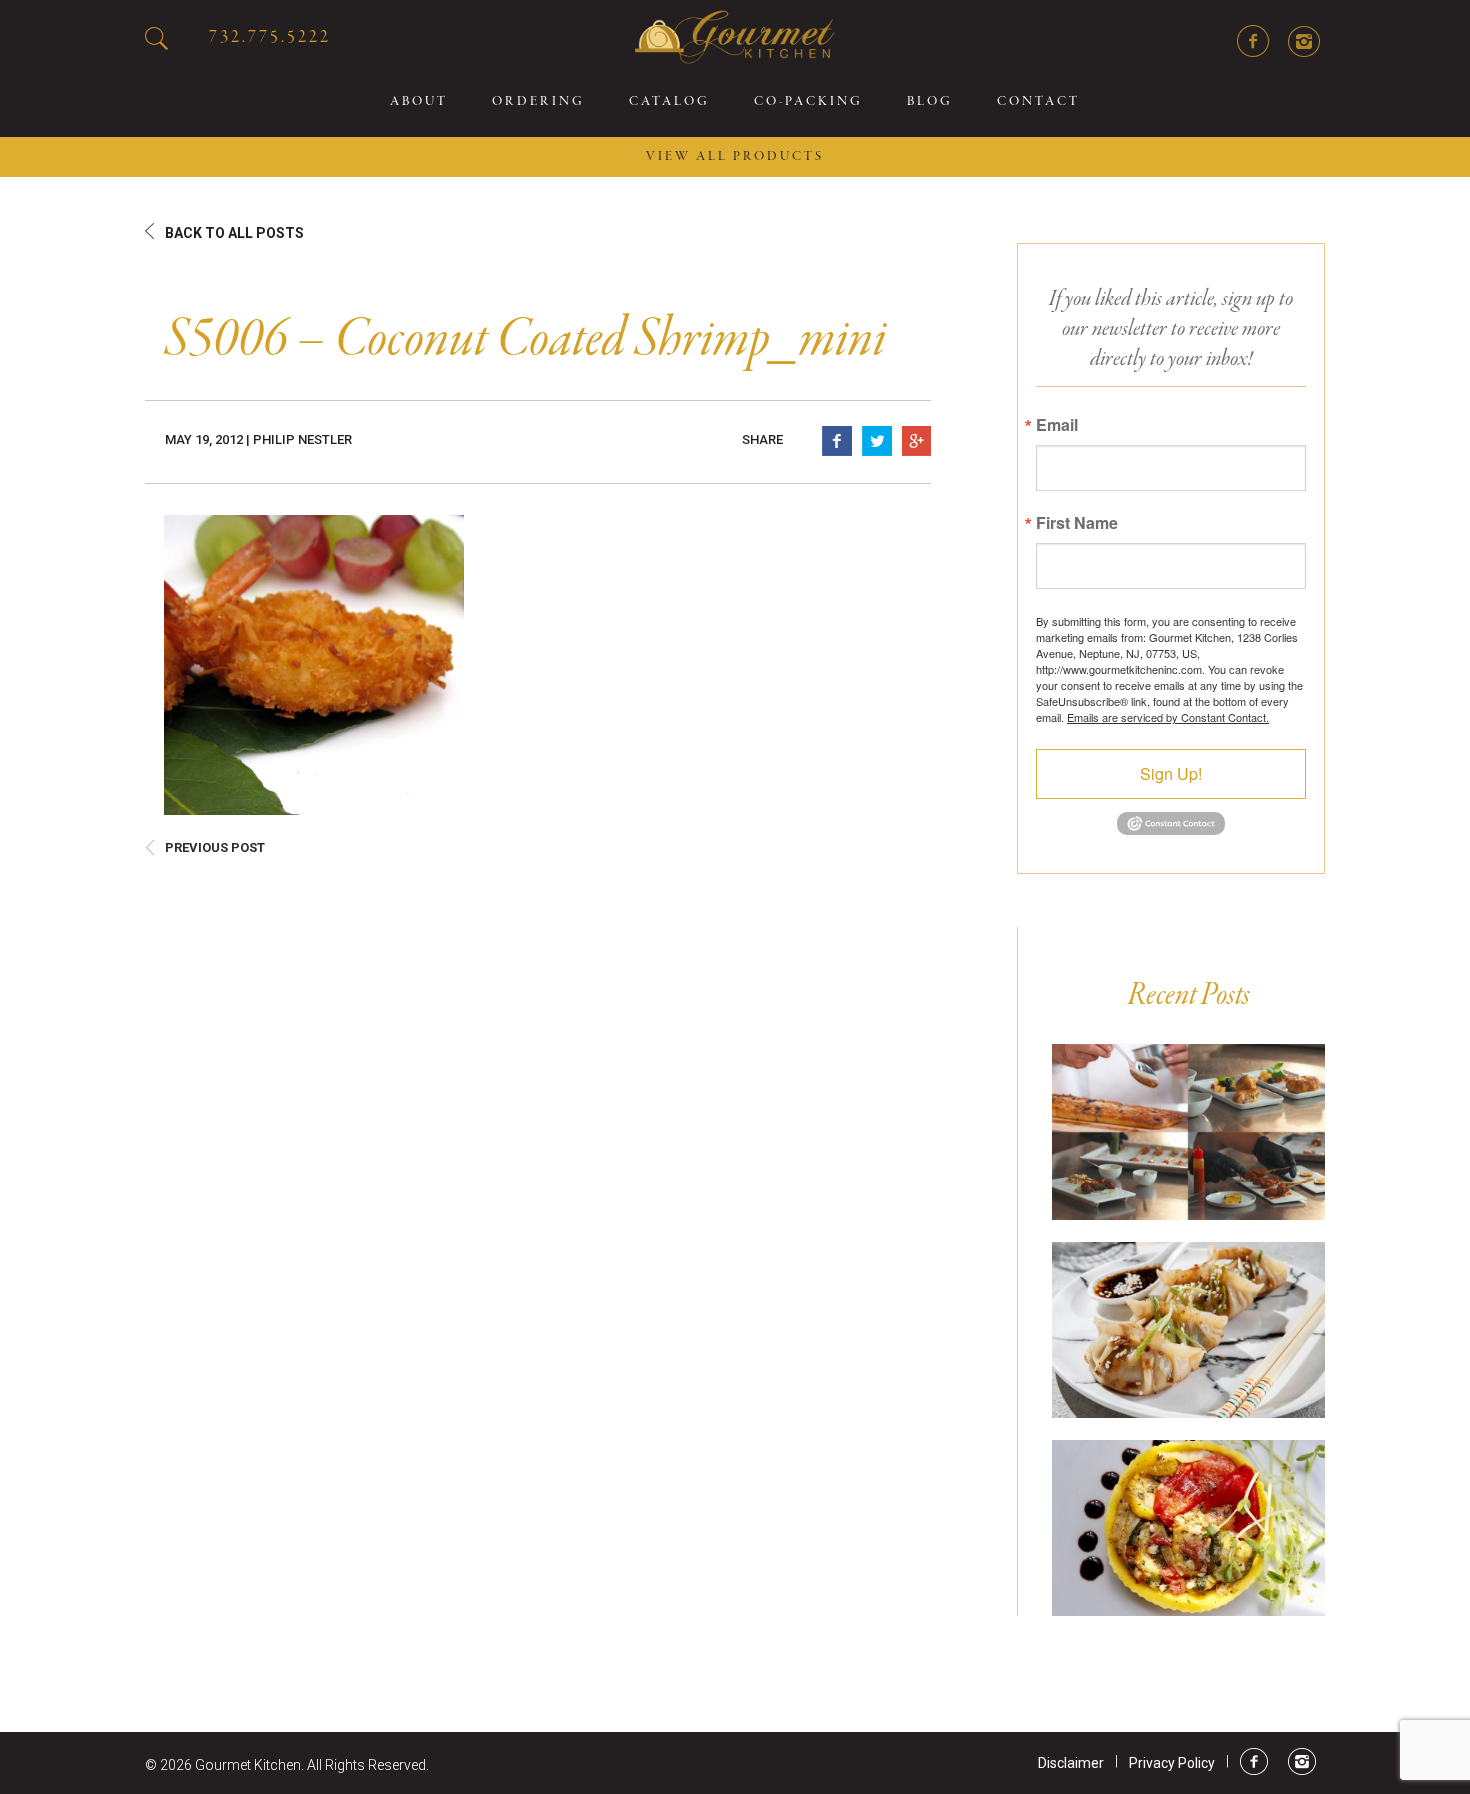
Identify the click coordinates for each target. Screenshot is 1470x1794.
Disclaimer (1071, 1763)
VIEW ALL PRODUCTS (735, 157)
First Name (1077, 523)
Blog (930, 102)
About (419, 102)
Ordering (538, 102)
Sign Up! (1171, 773)
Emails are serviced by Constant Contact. (1168, 717)
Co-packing (808, 102)
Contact (1038, 102)
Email (1057, 425)
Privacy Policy (1172, 1763)
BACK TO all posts (234, 233)
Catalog (669, 102)
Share (762, 439)
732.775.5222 (270, 37)
